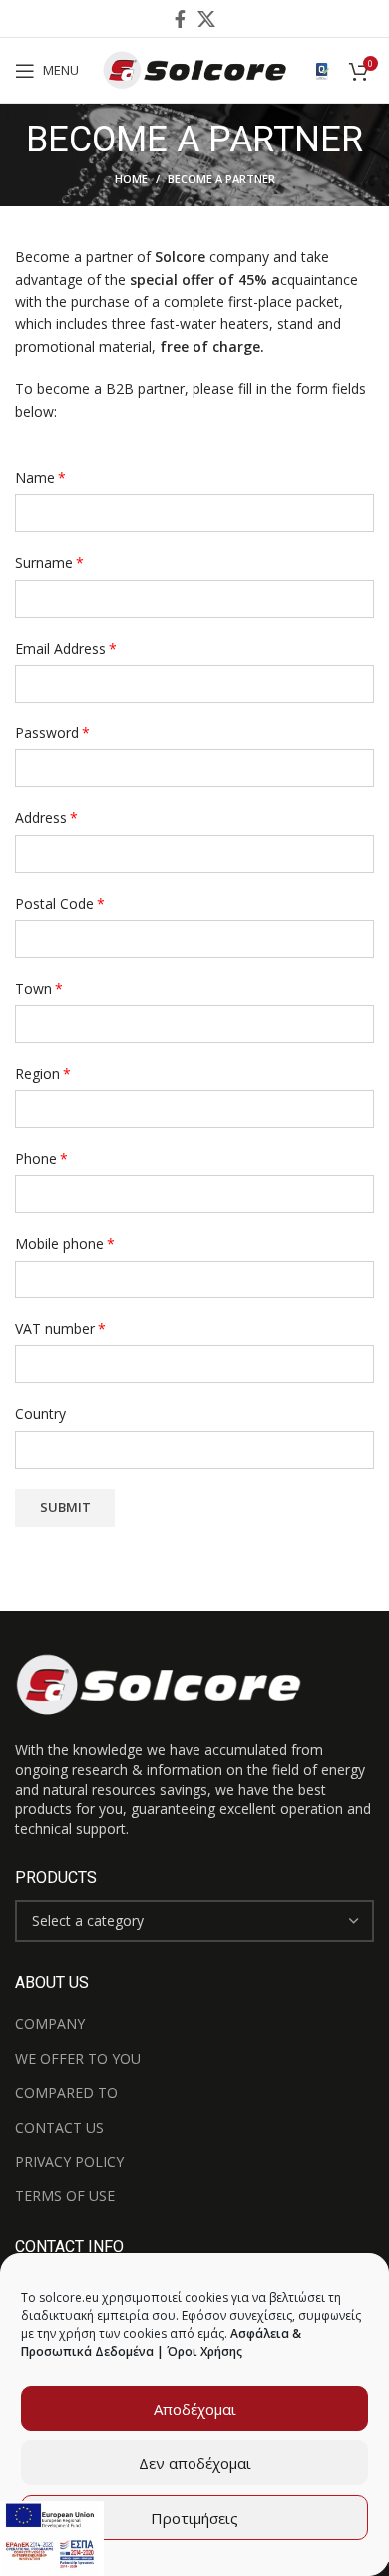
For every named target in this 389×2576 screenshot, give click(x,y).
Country (40, 1414)
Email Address (66, 648)
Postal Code (60, 903)
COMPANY (50, 2023)
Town (39, 988)
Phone (41, 1158)
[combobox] (194, 1921)
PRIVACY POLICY (69, 2162)
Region (43, 1074)
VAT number (60, 1329)
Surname (49, 563)
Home (131, 179)
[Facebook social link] (180, 19)
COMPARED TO (66, 2092)
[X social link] (206, 19)
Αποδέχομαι (195, 2409)
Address (46, 818)
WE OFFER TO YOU (78, 2058)
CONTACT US (59, 2127)
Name (40, 478)
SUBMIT (65, 1507)
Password (52, 733)
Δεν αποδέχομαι (195, 2463)
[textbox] (88, 1921)
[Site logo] (194, 68)
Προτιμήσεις (194, 2518)
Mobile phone (65, 1243)
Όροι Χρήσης (204, 2351)
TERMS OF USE (65, 2196)
